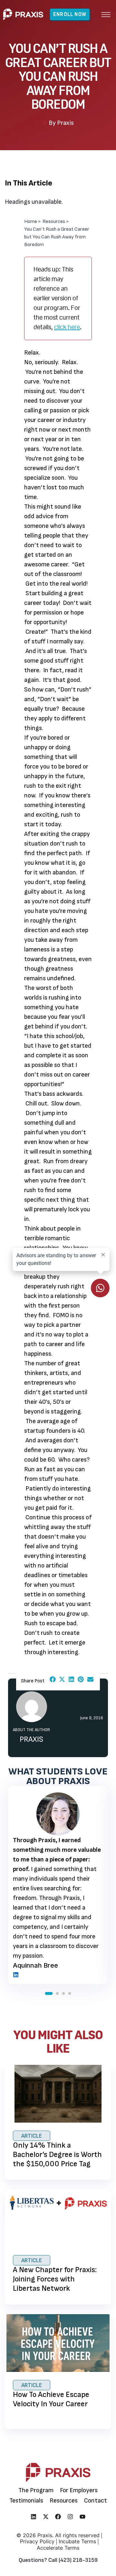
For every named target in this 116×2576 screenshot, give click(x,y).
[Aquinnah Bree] (16, 1975)
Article (32, 2136)
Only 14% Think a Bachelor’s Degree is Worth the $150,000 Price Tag (57, 2155)
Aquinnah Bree (35, 1965)
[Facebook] (58, 2517)
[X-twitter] (46, 2517)
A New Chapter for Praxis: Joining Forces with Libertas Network (55, 2279)
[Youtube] (82, 2517)
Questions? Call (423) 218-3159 (58, 2560)
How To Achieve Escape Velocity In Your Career (51, 2399)
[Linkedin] (34, 2517)
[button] (106, 14)
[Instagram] (70, 2517)
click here (67, 327)
